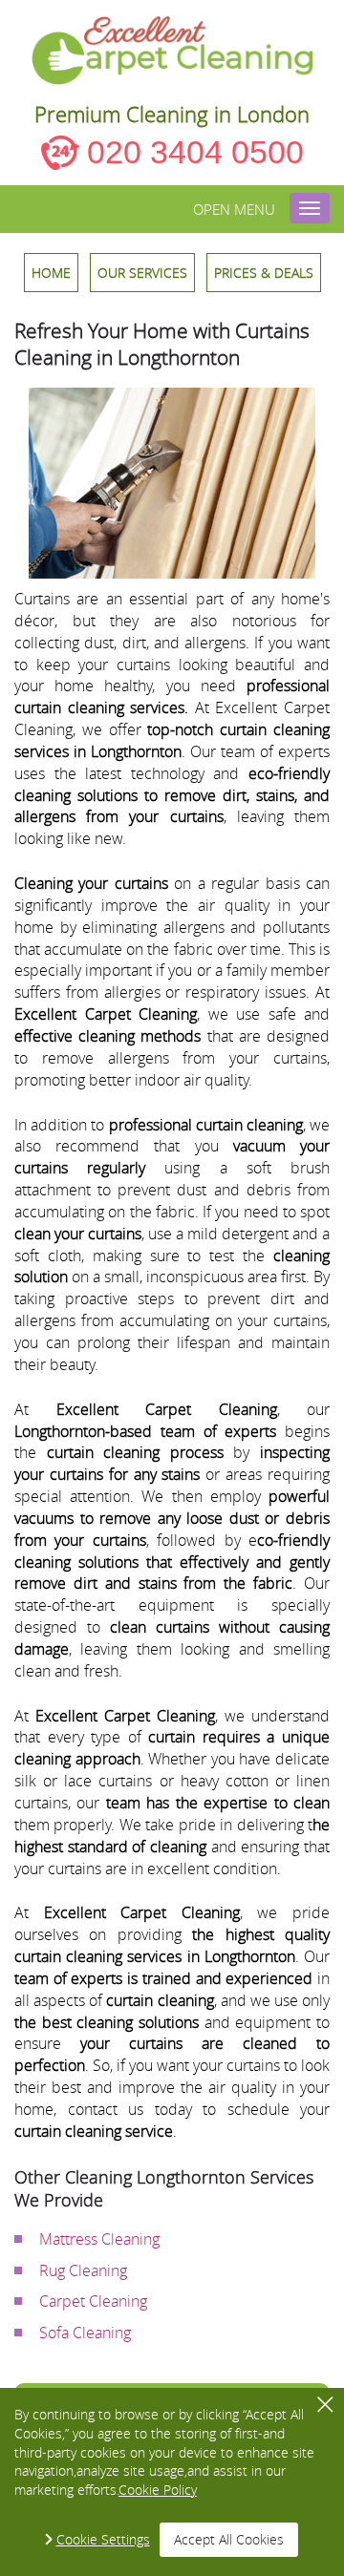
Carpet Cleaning (93, 2301)
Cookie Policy (158, 2490)
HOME (51, 273)
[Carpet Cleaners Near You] (172, 51)
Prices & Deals (264, 273)
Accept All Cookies (229, 2539)
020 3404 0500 (195, 152)
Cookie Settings (103, 2539)
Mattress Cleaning (99, 2239)
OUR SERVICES (142, 273)
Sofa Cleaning (85, 2333)
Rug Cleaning (83, 2270)
